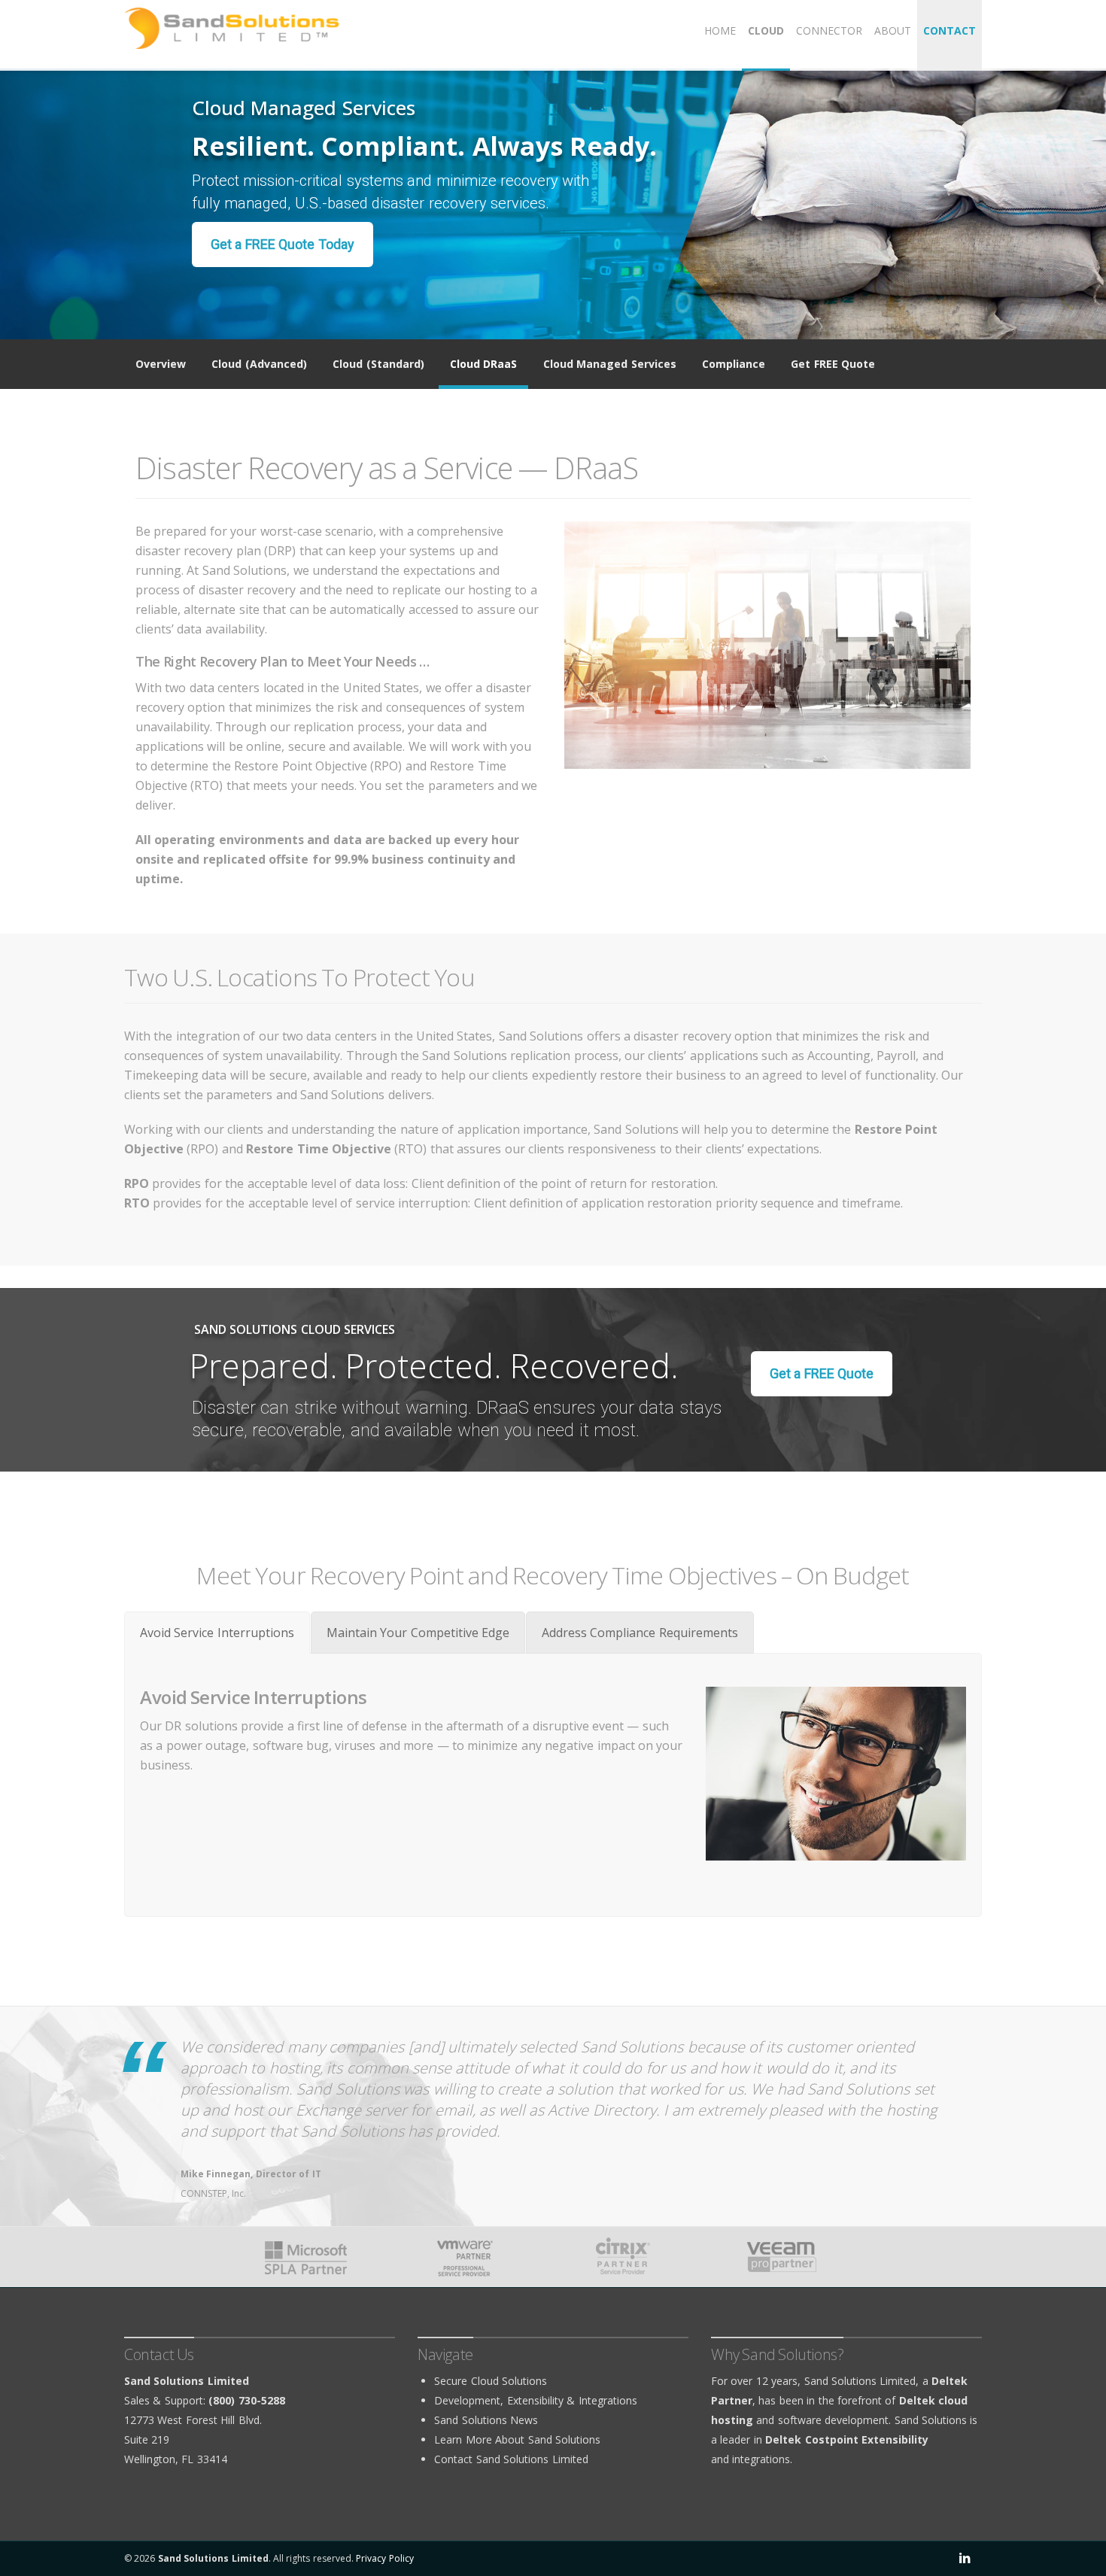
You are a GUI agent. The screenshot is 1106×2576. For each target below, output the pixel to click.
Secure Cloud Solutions (491, 2381)
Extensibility (535, 2400)
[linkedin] (965, 2559)
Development (467, 2400)
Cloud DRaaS (483, 364)
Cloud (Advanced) (259, 364)
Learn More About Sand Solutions (517, 2439)
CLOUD (766, 30)
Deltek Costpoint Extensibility (847, 2439)
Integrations (608, 2400)
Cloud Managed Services (610, 364)
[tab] (217, 1633)
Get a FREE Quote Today (283, 244)
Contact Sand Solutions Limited (511, 2459)
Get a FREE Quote (822, 1373)
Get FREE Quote (833, 364)
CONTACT (950, 30)
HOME (720, 30)
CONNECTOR (829, 30)
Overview (161, 364)
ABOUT (893, 30)
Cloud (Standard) (378, 364)
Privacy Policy (384, 2558)
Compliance (734, 364)
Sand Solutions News (486, 2420)
